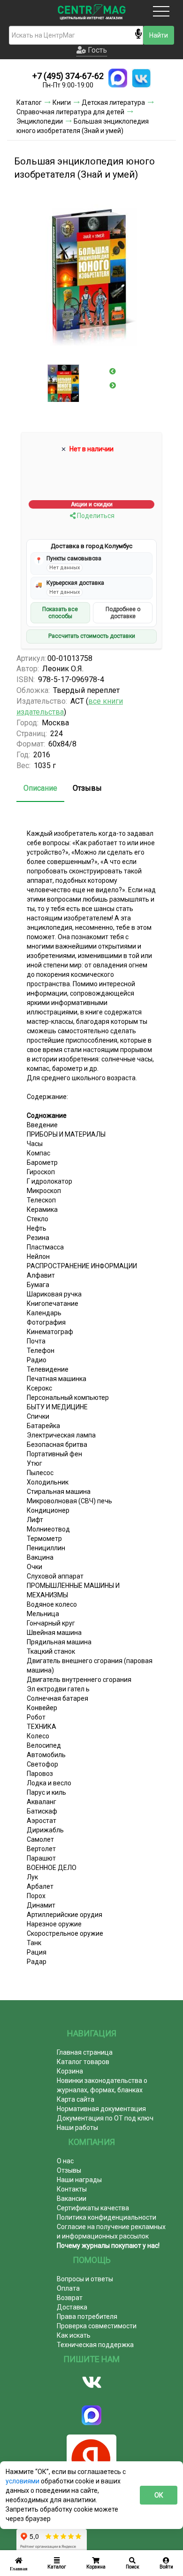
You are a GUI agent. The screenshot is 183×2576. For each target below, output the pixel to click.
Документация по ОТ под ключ (105, 2118)
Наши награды (79, 2180)
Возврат (70, 2298)
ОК (159, 2495)
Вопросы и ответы (85, 2279)
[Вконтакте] (91, 2382)
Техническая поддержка (95, 2345)
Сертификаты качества (93, 2208)
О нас (65, 2161)
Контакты (72, 2189)
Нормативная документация (101, 2109)
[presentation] (113, 371)
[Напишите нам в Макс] (118, 78)
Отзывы (87, 788)
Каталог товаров (83, 2062)
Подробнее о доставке (123, 613)
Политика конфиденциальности (107, 2217)
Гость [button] (96, 50)
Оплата (68, 2288)
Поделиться (95, 516)
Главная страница (85, 2052)
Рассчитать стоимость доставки (92, 636)
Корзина (70, 2071)
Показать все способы (60, 613)
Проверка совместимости (97, 2326)
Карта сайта (76, 2099)
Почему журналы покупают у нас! (108, 2246)
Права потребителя (87, 2317)
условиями (23, 2481)
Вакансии (72, 2199)
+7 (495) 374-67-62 (68, 76)
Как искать (74, 2335)
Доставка (72, 2307)
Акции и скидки (92, 504)
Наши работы (77, 2128)
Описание (40, 788)
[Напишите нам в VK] (141, 78)
